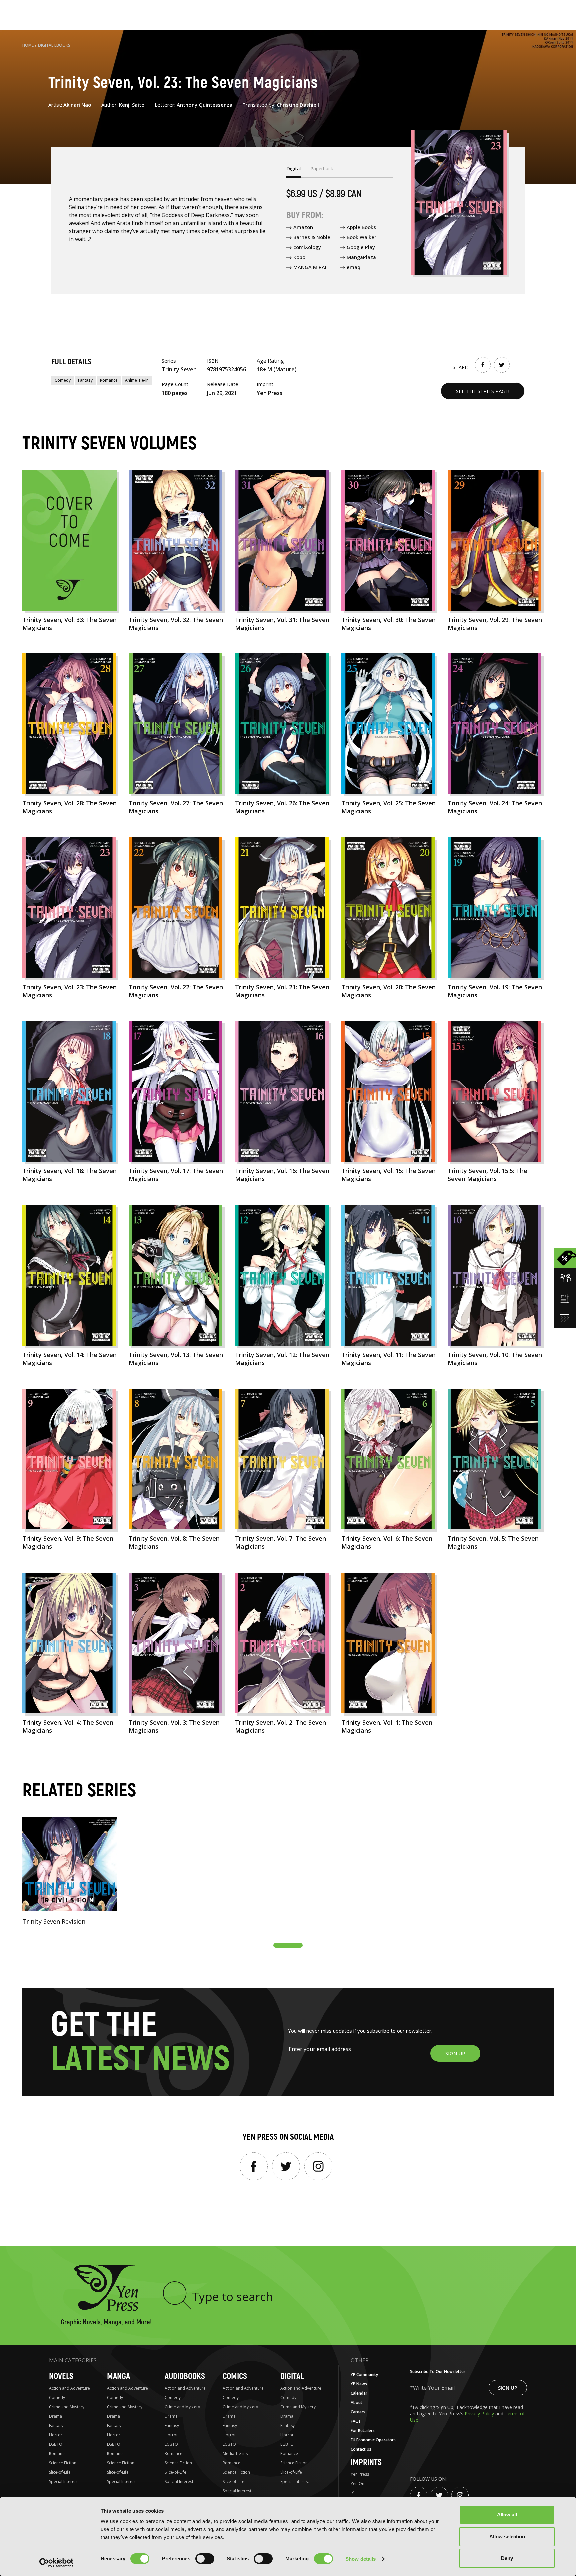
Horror (56, 2435)
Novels (61, 2377)
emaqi (354, 267)
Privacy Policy (480, 2414)
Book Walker (361, 237)
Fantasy (85, 380)
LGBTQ (56, 2444)
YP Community (364, 2375)
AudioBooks (185, 2377)
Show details (360, 2559)
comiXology (307, 247)
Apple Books (361, 227)
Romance (109, 380)
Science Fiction (63, 2463)
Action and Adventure (69, 2388)
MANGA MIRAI (310, 267)
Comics (235, 2377)
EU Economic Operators (373, 2440)
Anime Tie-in (137, 380)
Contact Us (361, 2449)
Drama (55, 2416)
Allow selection (507, 2537)
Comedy (63, 380)
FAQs (356, 2421)
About (356, 2403)
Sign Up (508, 2388)
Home (28, 45)
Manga (118, 2377)
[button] (288, 1945)
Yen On (357, 2484)
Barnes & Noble (312, 237)
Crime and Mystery (67, 2407)
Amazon (303, 227)
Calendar (359, 2393)
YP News (359, 2384)
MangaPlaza (361, 257)
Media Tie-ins (235, 2454)
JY (352, 2493)
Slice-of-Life (60, 2472)
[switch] (205, 2559)
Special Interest (63, 2482)
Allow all (507, 2515)
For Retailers (363, 2431)
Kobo (299, 257)
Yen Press (360, 2474)
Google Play (361, 247)
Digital (292, 2377)
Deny (507, 2558)
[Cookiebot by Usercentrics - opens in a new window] (56, 2563)
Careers (358, 2412)
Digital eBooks (54, 45)
